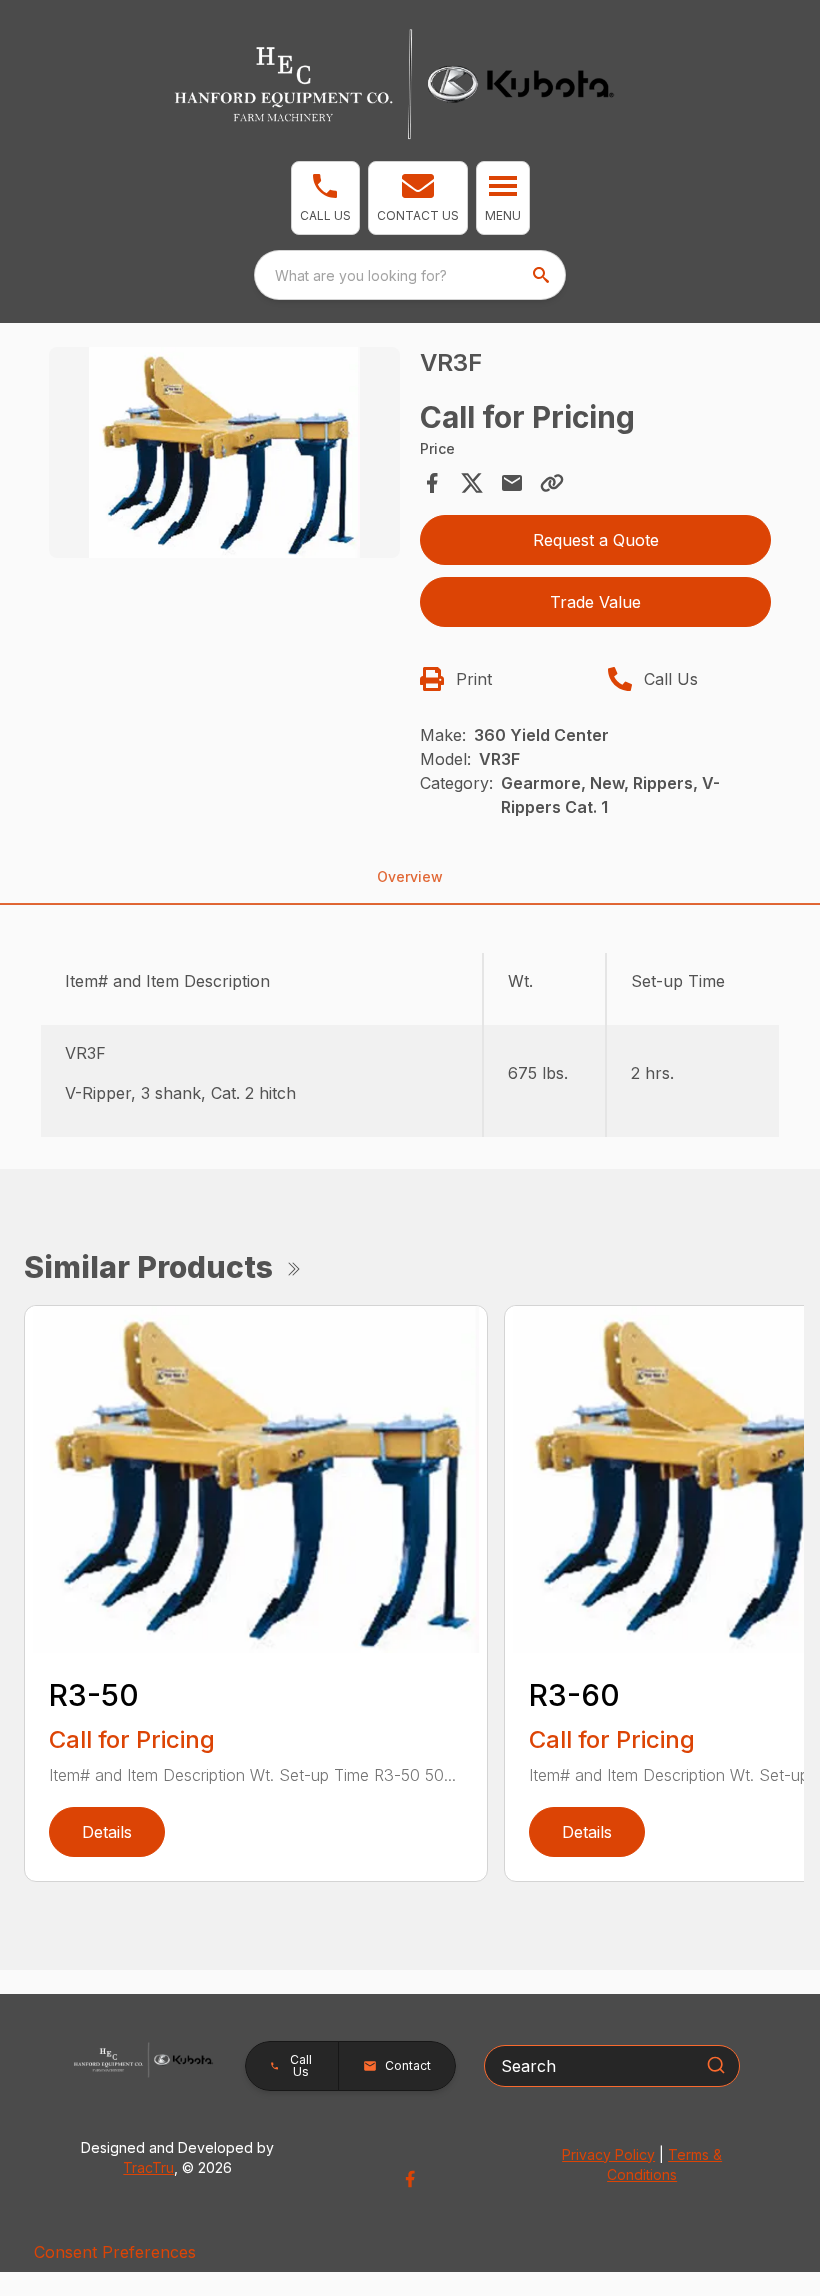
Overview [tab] (410, 876)
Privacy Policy (608, 2154)
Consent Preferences (115, 2252)
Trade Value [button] (595, 602)
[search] (543, 275)
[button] (325, 198)
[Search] (716, 2065)
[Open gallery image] (224, 452)
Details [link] (107, 1832)
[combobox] (410, 275)
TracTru (148, 2167)
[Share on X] (472, 483)
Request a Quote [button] (596, 540)
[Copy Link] (552, 483)
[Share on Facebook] (432, 483)
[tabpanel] (224, 455)
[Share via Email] (512, 483)
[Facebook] (410, 2179)
